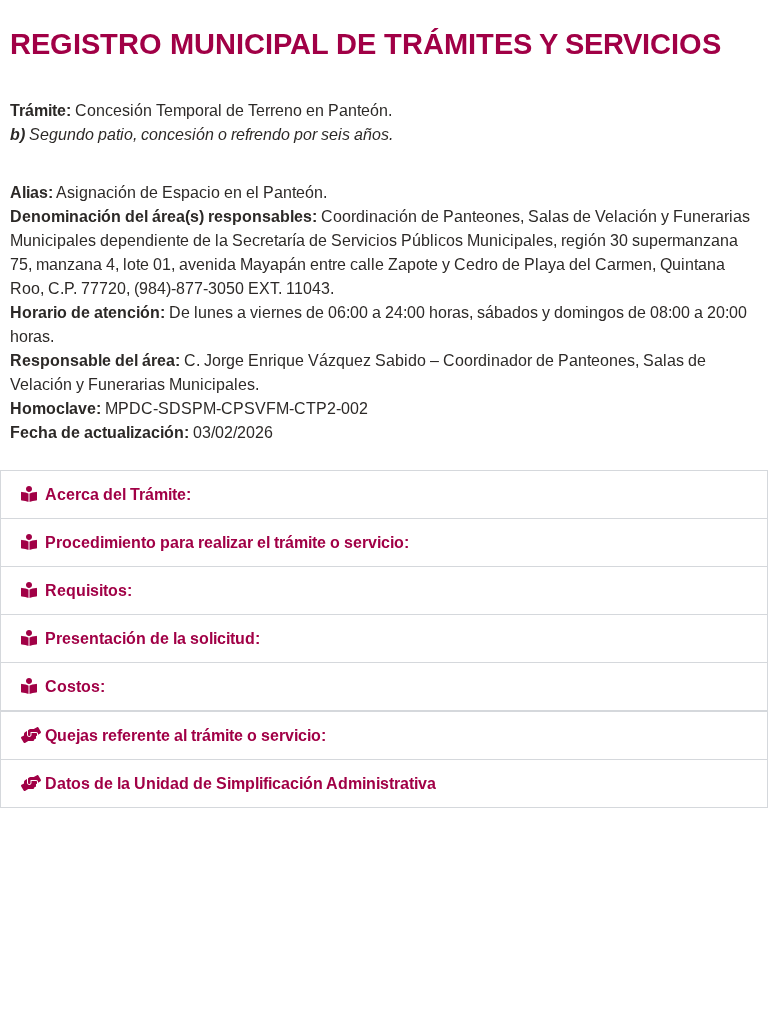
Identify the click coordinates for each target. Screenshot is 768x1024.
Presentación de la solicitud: (152, 638)
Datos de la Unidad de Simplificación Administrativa (240, 783)
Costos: (75, 686)
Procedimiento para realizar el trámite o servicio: (227, 542)
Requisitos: (88, 590)
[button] (384, 494)
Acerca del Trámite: (118, 494)
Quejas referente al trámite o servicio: (185, 735)
